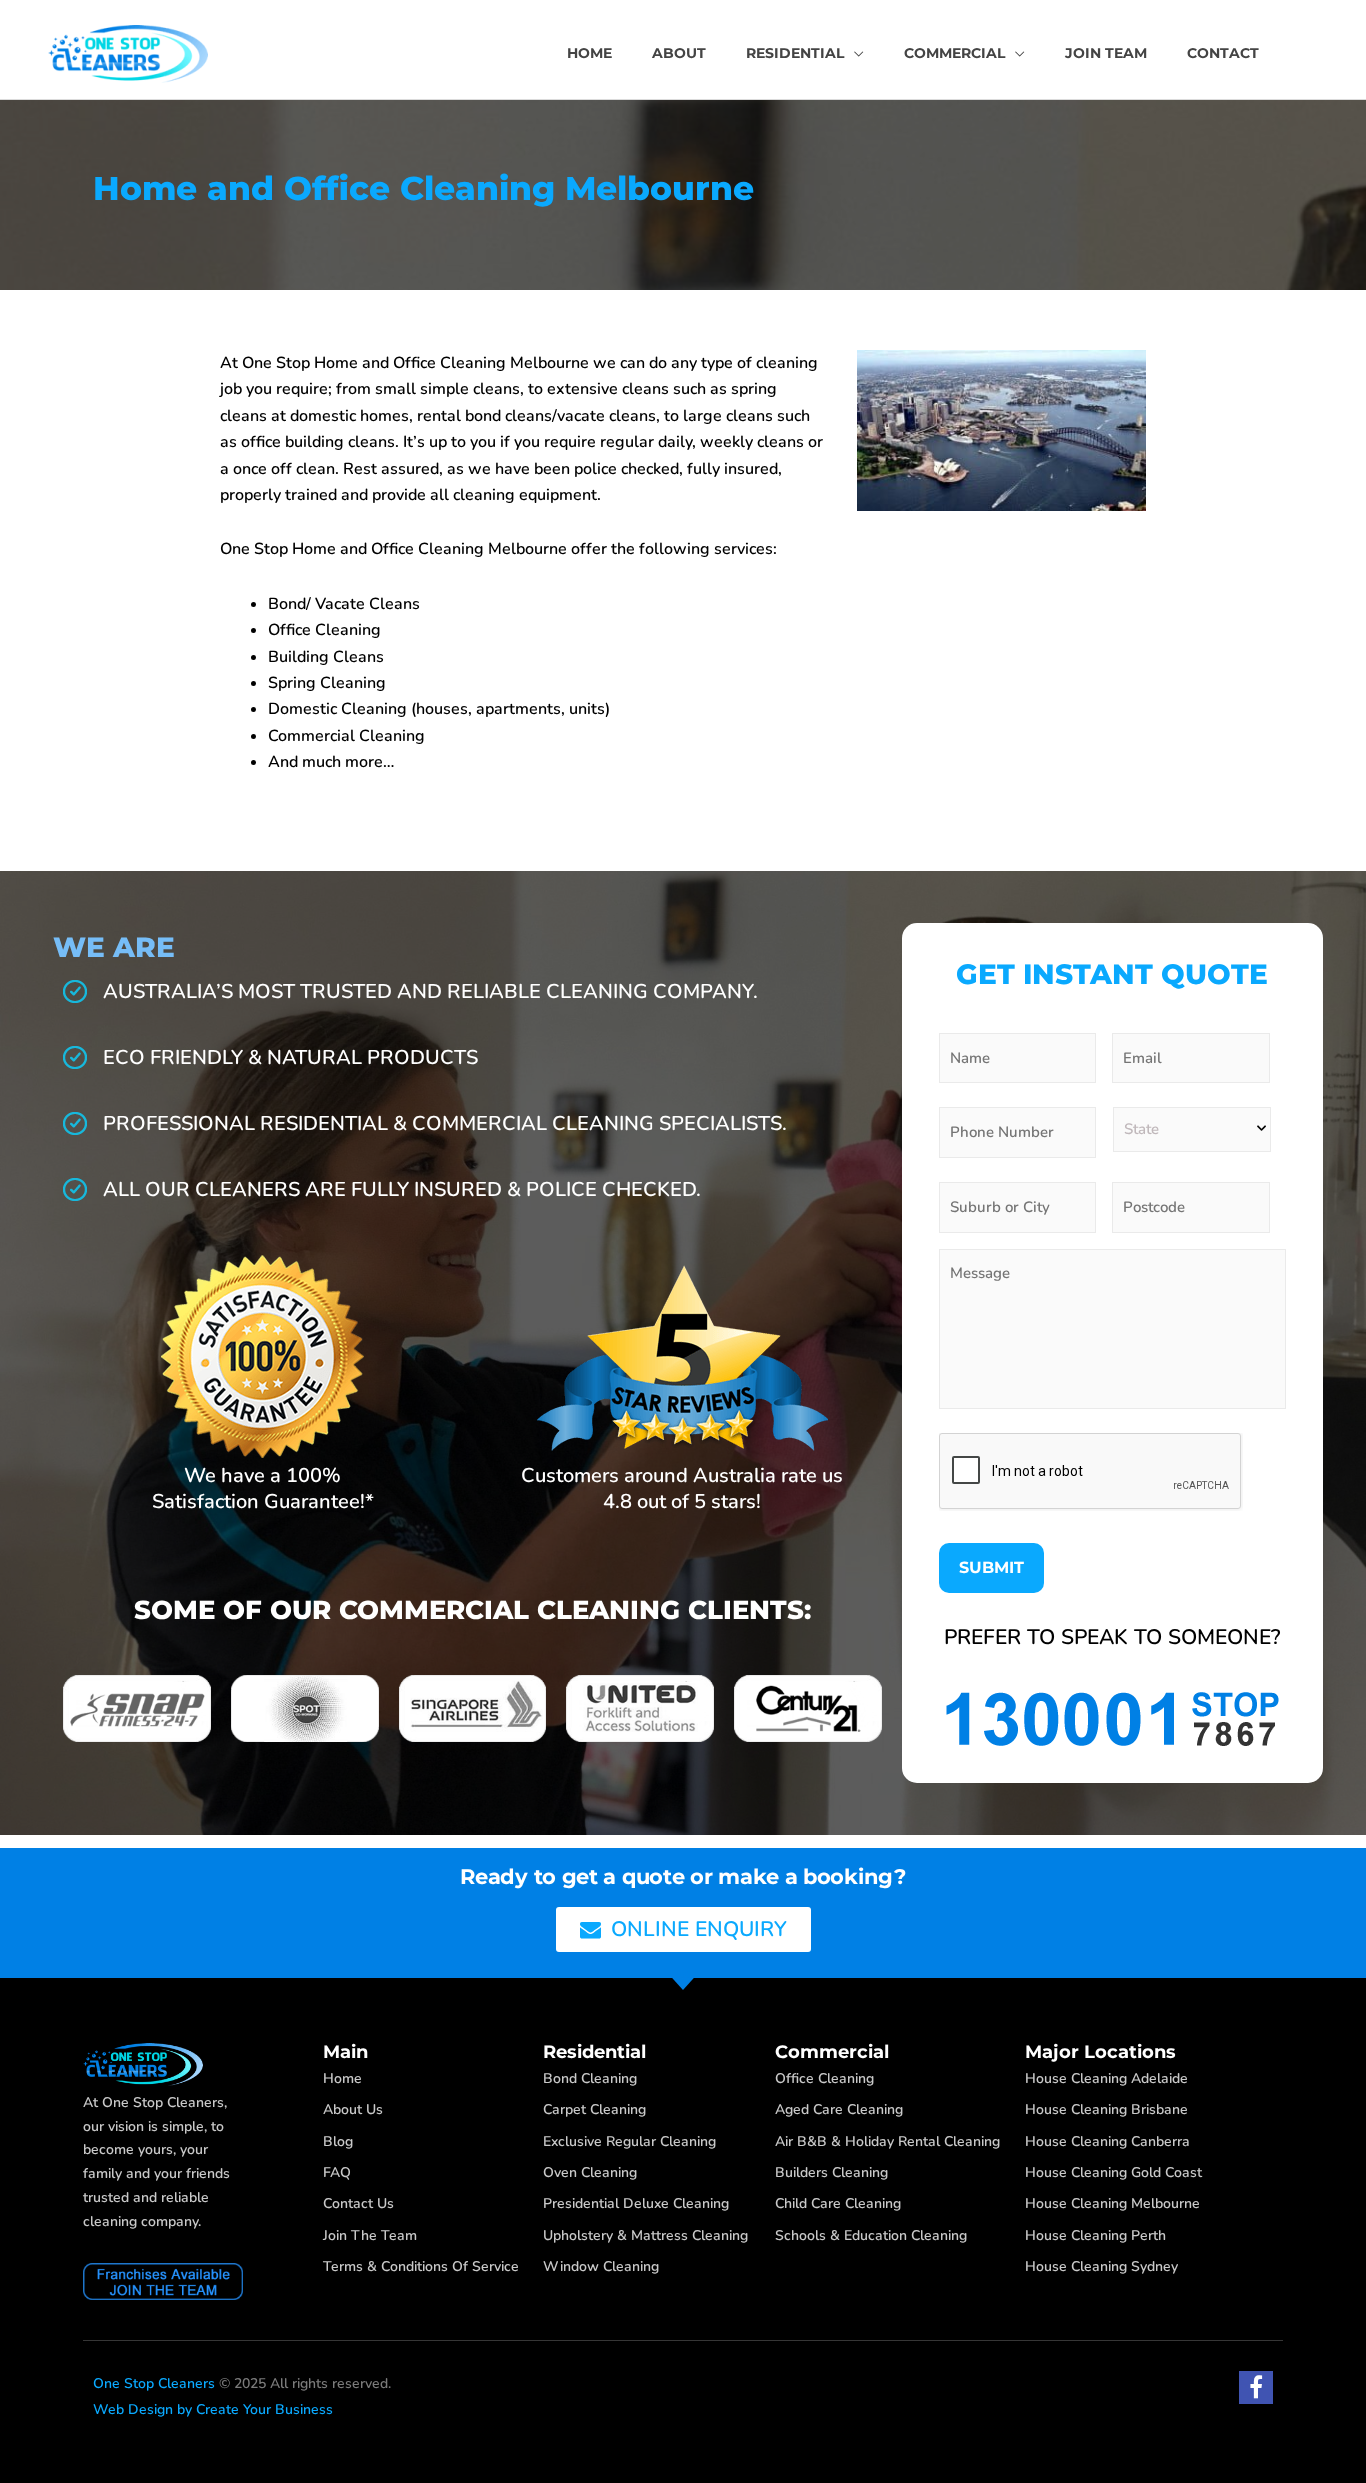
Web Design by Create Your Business (213, 2409)
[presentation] (1091, 1472)
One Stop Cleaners (154, 2383)
